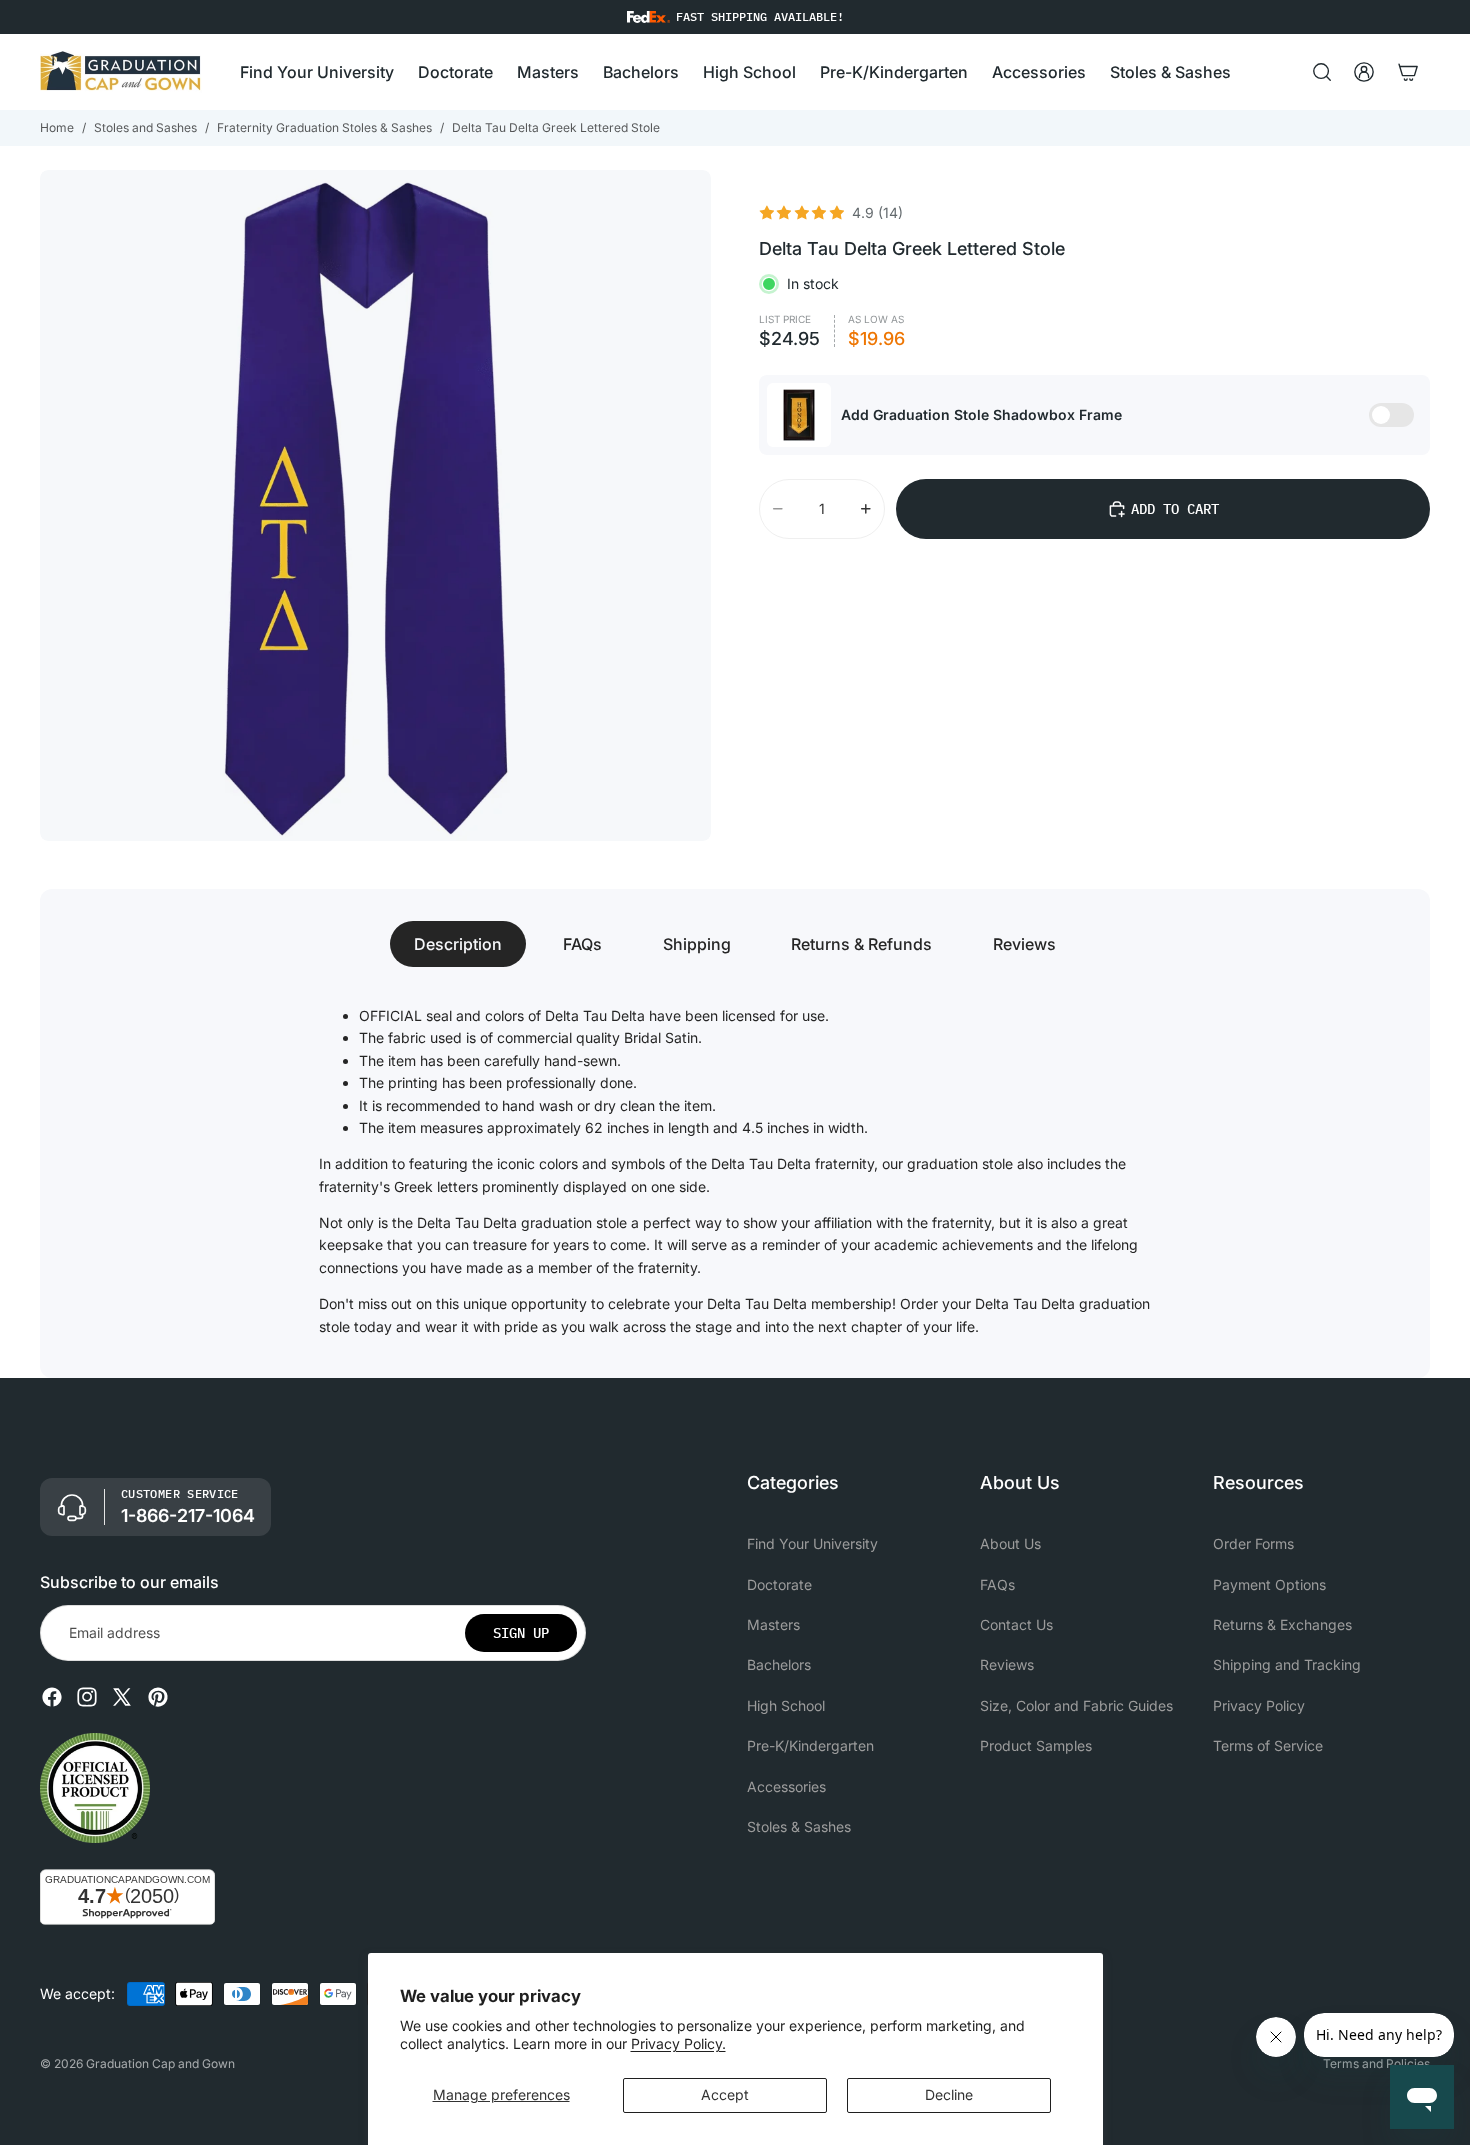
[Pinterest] (158, 1697)
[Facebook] (52, 1697)
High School (786, 1705)
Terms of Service (1268, 1745)
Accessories (786, 1786)
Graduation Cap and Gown (160, 2063)
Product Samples (1036, 1745)
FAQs (582, 944)
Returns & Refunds (861, 944)
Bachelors (779, 1665)
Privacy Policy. (678, 2043)
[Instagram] (87, 1697)
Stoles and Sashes (145, 127)
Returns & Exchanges (1282, 1624)
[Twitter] (122, 1697)
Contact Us (1016, 1624)
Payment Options (1269, 1584)
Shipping (697, 944)
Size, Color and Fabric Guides (1076, 1705)
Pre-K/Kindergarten (810, 1745)
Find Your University (812, 1543)
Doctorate (779, 1584)
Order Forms (1253, 1543)
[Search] (1322, 72)
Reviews (1024, 944)
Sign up (521, 1633)
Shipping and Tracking (1287, 1665)
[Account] (1364, 72)
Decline (949, 2094)
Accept (725, 2094)
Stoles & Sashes (799, 1826)
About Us (1010, 1543)
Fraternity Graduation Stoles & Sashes (324, 127)
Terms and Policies (1376, 2063)
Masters (773, 1624)
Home (57, 127)
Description (458, 944)
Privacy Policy (1259, 1705)
